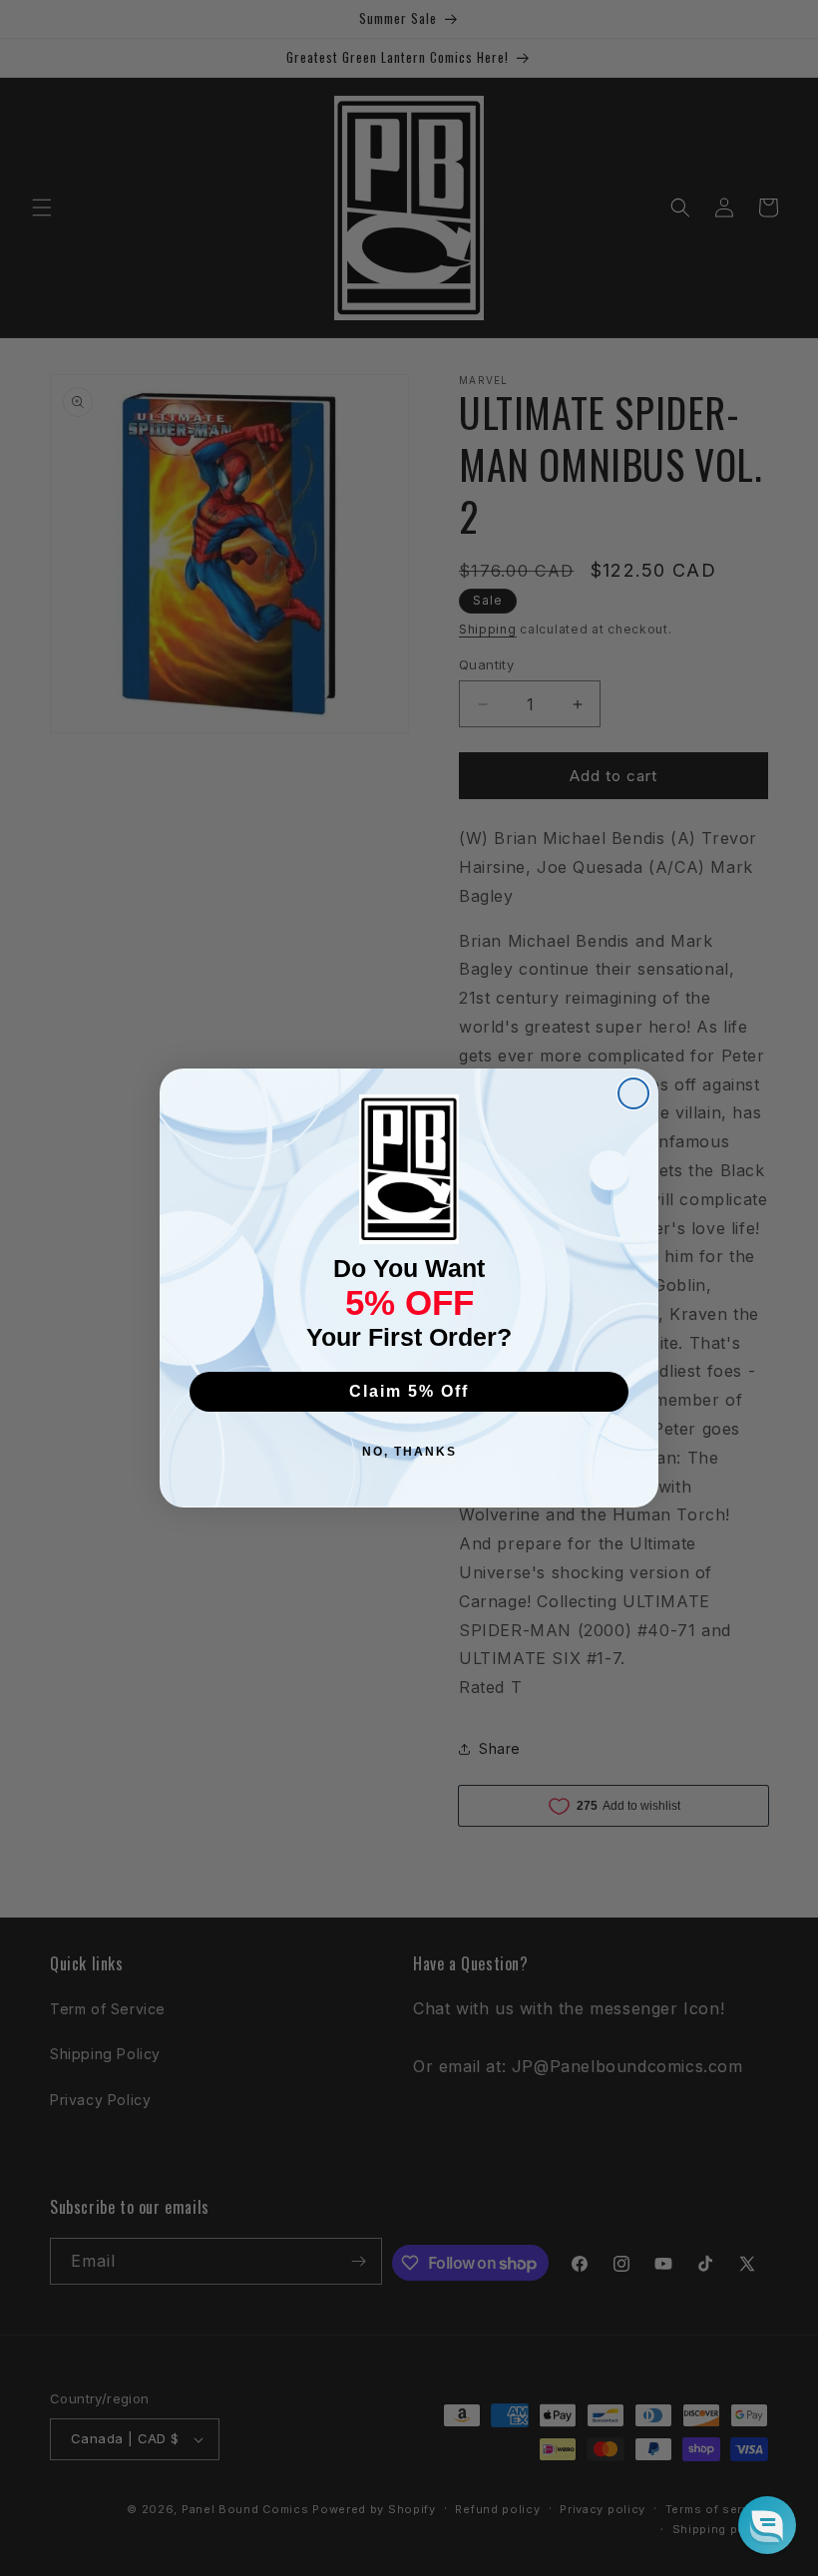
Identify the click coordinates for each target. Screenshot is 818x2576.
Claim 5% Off (409, 1391)
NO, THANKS (409, 1452)
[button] (767, 2525)
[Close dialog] (633, 1093)
